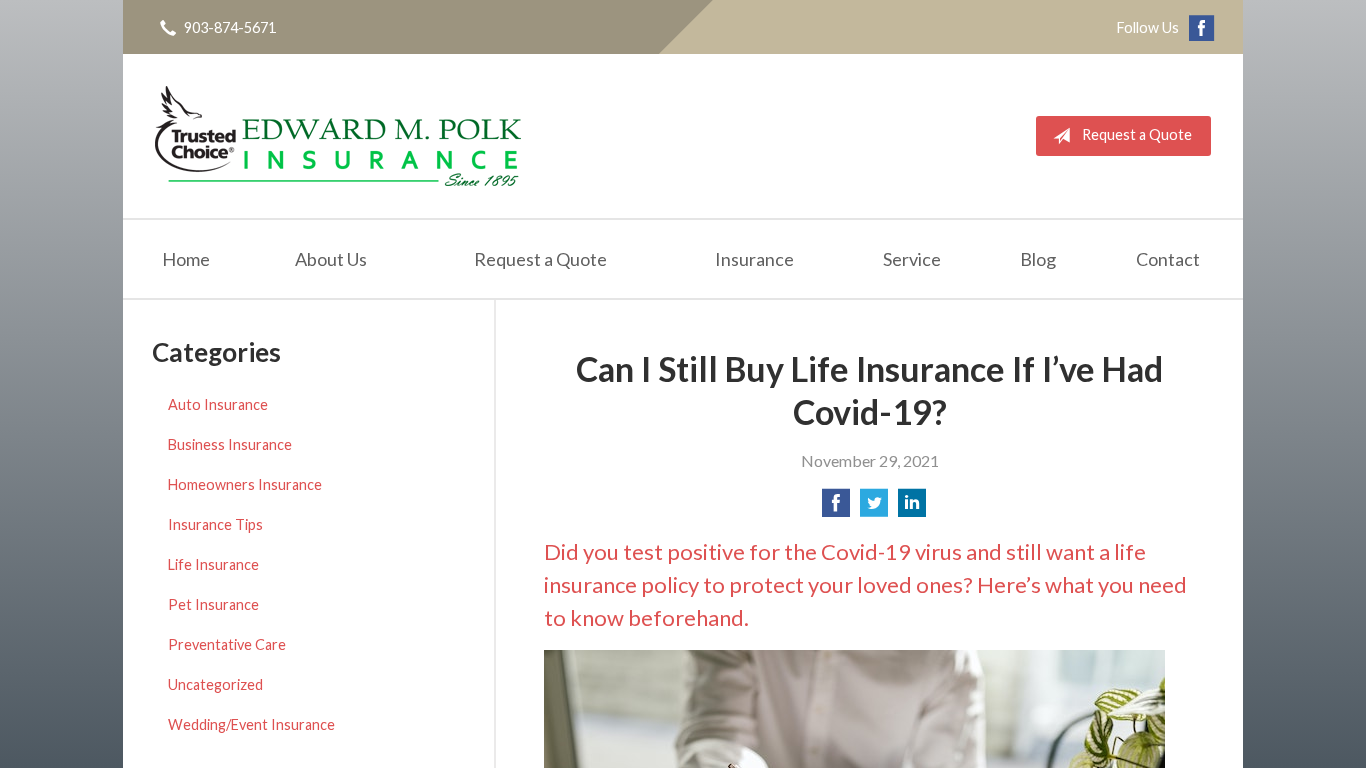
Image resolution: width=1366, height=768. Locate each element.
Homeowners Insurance (245, 484)
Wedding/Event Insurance (251, 724)
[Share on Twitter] (874, 508)
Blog (1038, 259)
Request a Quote (1137, 134)
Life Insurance (213, 564)
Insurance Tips (215, 524)
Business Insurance (230, 444)
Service (912, 259)
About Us (331, 259)
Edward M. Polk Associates (338, 136)
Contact (1168, 259)
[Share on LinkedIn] (912, 508)
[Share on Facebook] (836, 508)
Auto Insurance (218, 404)
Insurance (754, 259)
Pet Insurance (213, 604)
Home (186, 259)
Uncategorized (215, 684)
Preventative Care (227, 644)
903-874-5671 (230, 27)
